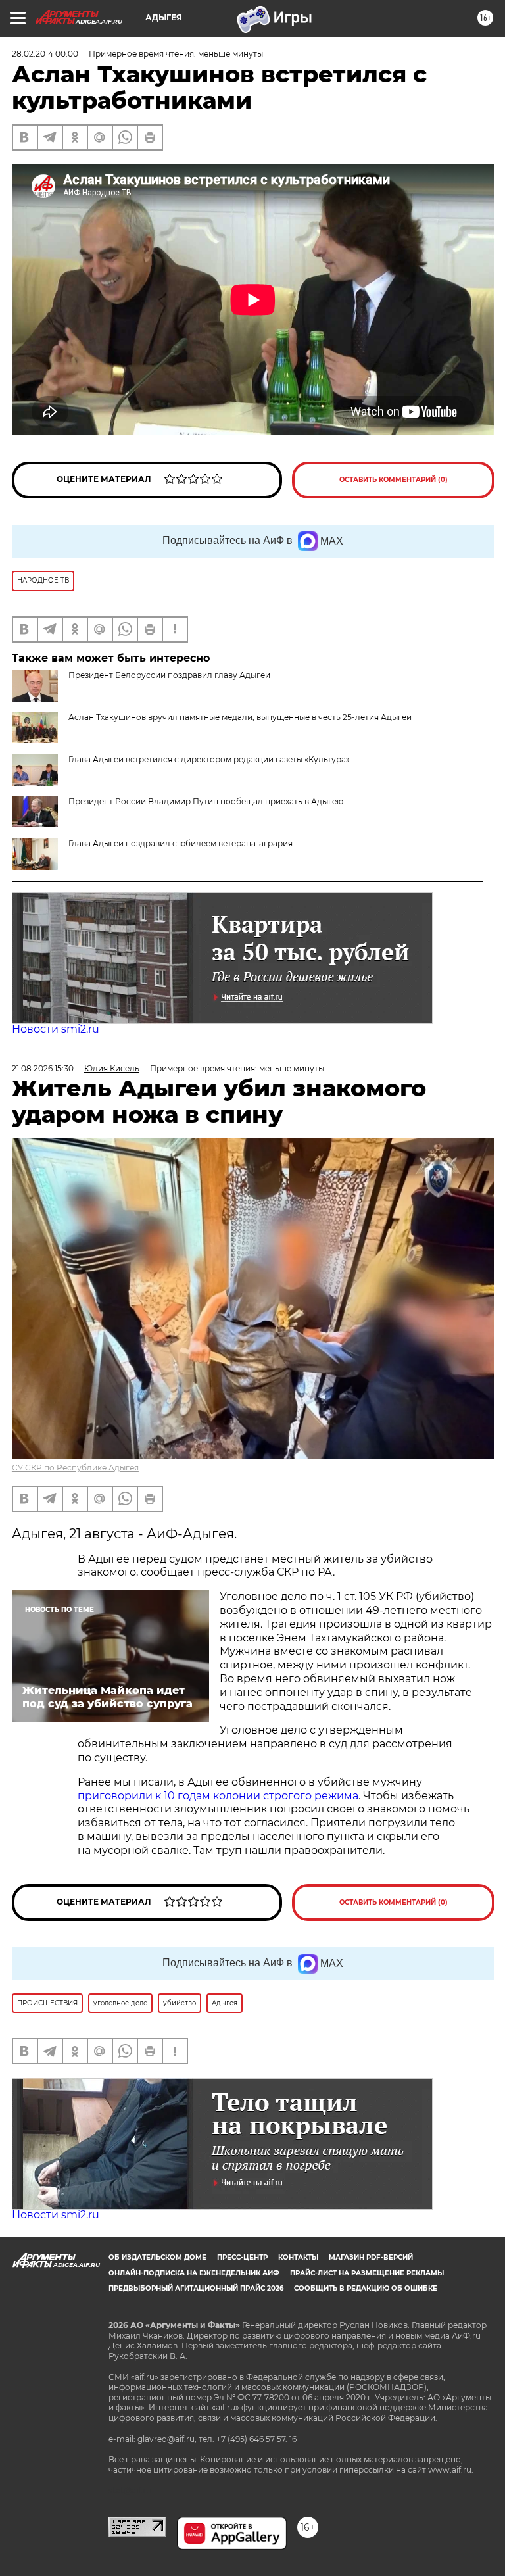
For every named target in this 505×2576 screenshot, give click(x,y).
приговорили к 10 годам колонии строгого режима (218, 1796)
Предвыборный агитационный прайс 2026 (196, 2288)
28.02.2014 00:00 (45, 54)
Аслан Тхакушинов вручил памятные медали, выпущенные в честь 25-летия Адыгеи (240, 717)
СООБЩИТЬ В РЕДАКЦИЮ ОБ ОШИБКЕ (366, 2288)
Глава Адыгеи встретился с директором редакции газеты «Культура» (209, 759)
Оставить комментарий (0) (394, 480)
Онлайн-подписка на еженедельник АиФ (194, 2273)
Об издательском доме (157, 2257)
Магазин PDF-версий (371, 2257)
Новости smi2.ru (56, 1029)
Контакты (298, 2257)
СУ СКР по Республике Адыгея (75, 1468)
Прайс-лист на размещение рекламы (367, 2273)
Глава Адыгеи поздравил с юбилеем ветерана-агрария (180, 843)
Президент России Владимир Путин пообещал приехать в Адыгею (206, 801)
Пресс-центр (242, 2257)
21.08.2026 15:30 (43, 1068)
